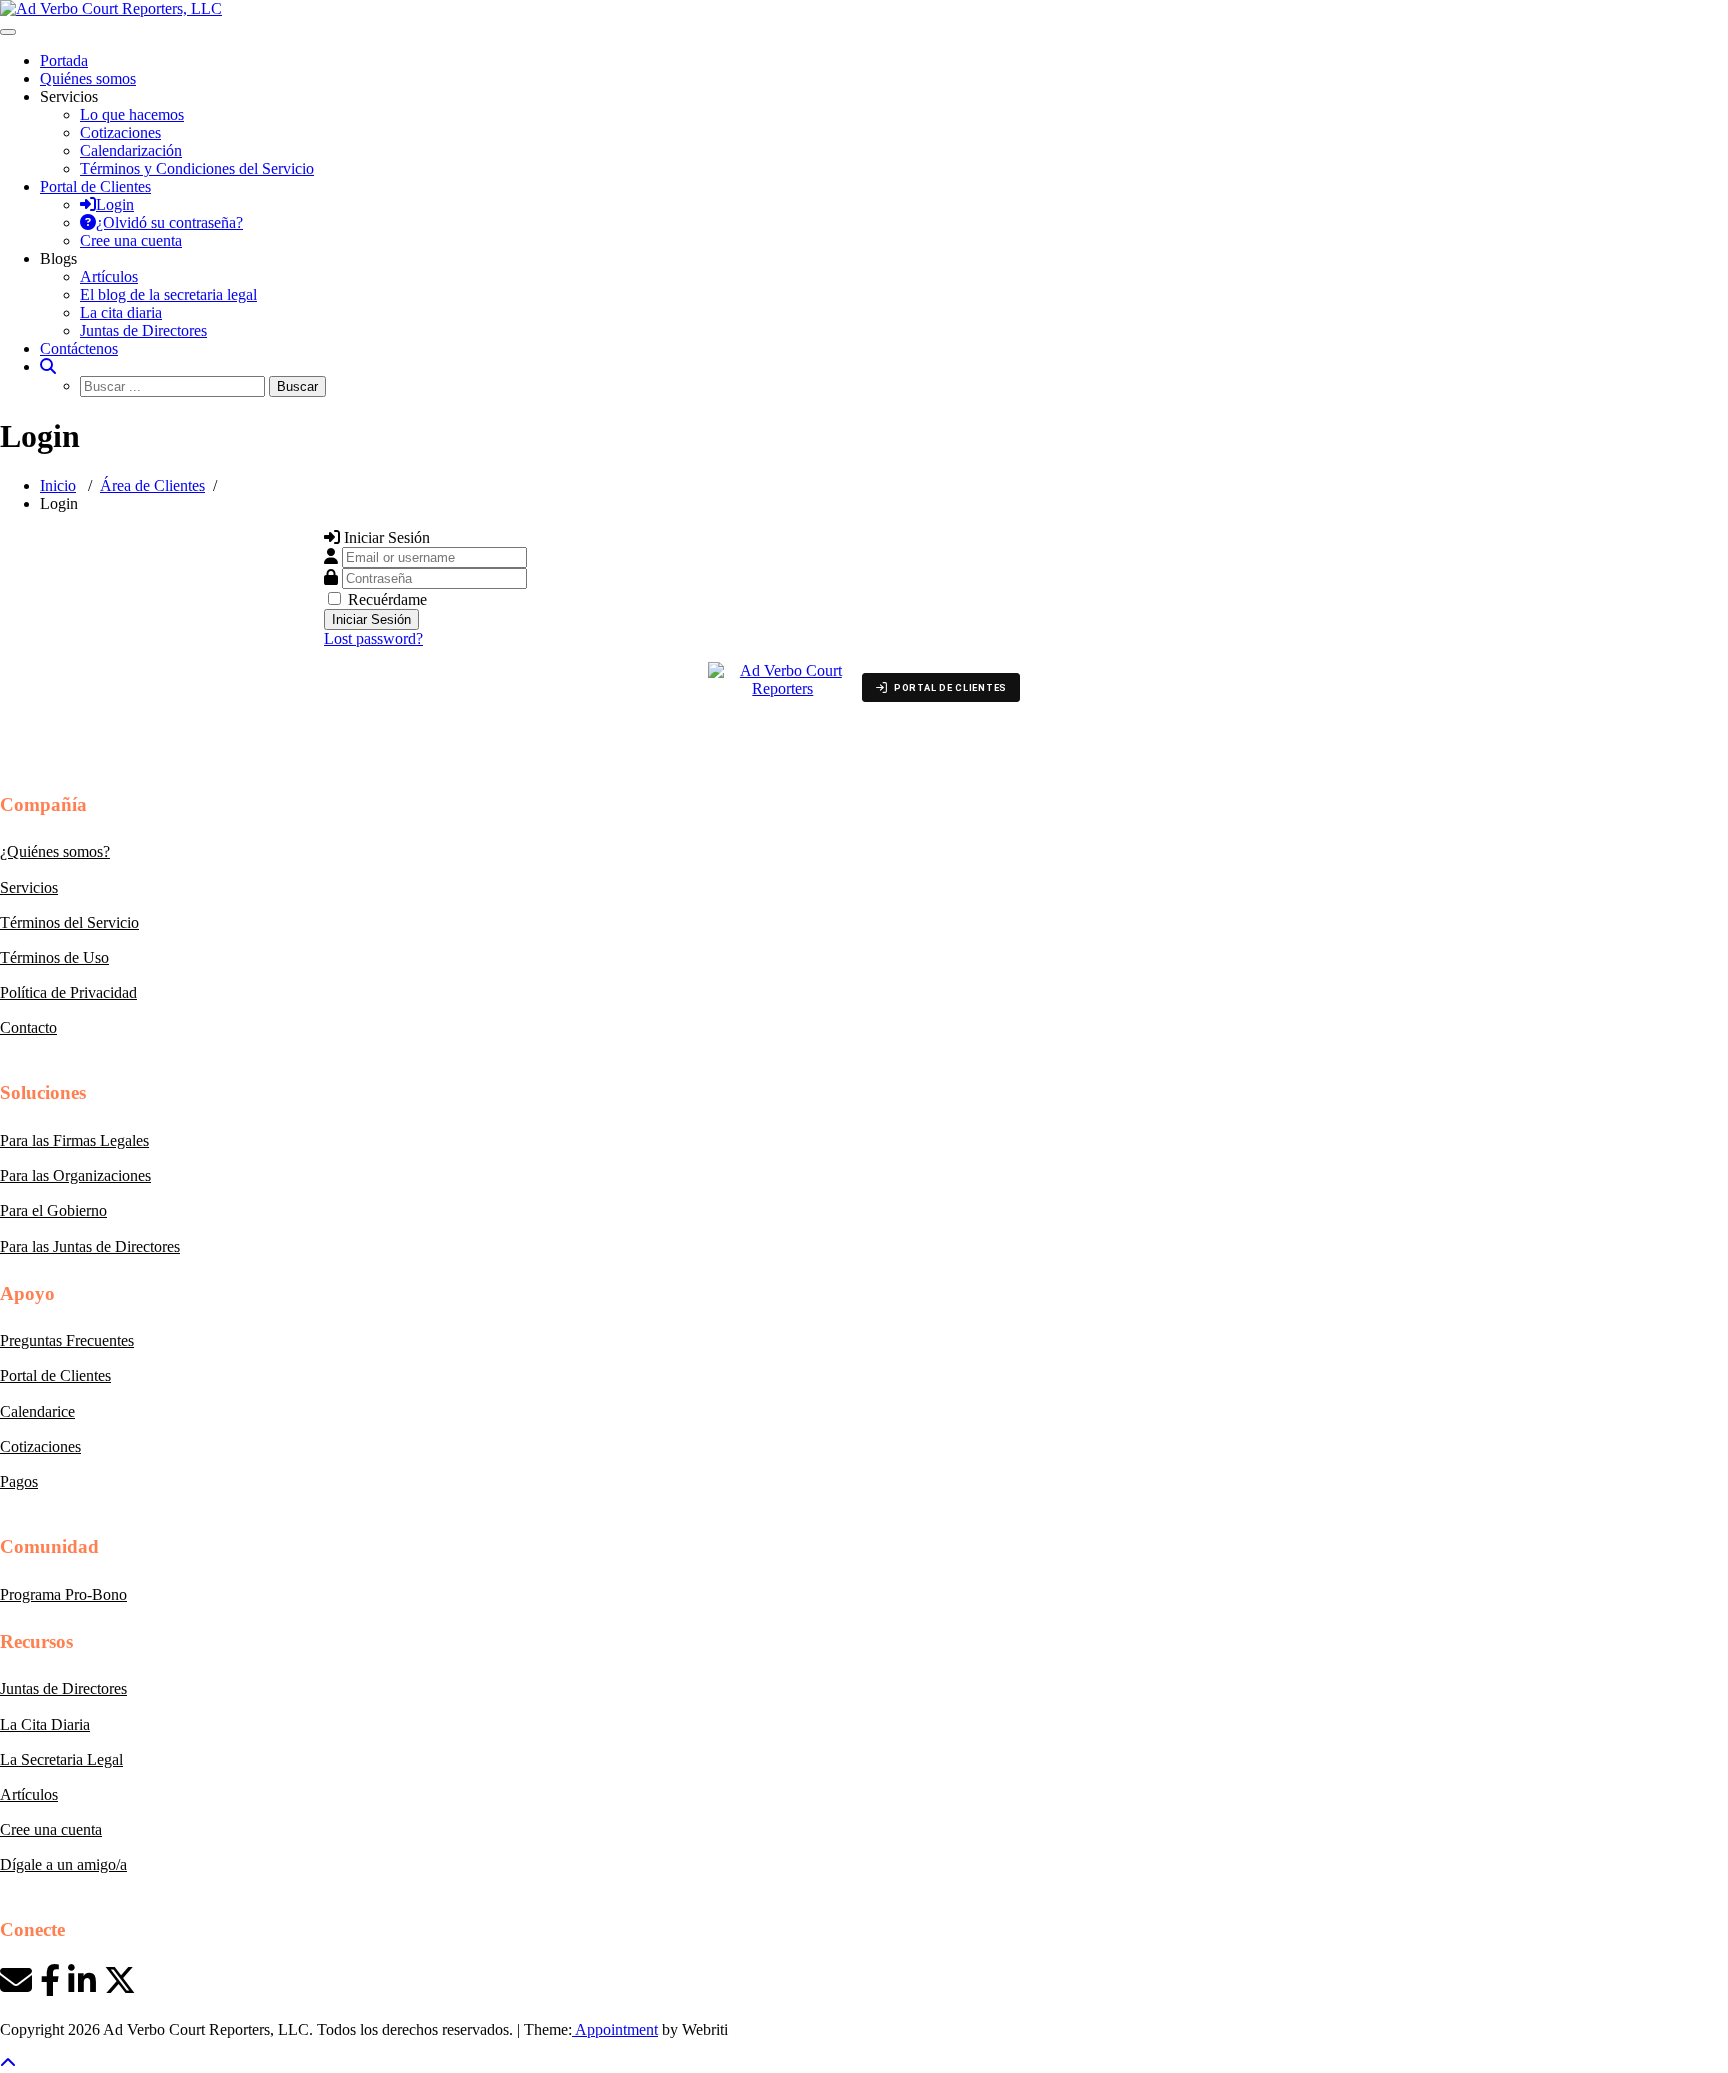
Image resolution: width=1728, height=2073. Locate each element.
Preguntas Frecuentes (67, 1340)
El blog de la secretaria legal (168, 294)
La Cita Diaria (45, 1724)
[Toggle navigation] (8, 32)
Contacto (28, 1027)
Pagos (19, 1481)
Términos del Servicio (69, 922)
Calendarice (37, 1411)
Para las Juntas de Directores (90, 1246)
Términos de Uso (54, 957)
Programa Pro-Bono (63, 1594)
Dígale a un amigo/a (63, 1864)
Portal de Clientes (55, 1375)
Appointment (615, 2029)
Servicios (29, 887)
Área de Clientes (152, 485)
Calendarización (131, 150)
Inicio (58, 485)
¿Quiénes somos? (55, 851)
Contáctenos (79, 348)
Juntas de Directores (143, 330)
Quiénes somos (88, 78)
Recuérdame (387, 599)
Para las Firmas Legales (74, 1140)
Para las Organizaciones (75, 1175)
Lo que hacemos (132, 114)
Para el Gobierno (53, 1210)
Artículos (109, 276)
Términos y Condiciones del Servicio (197, 168)
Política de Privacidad (68, 992)
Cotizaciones (120, 132)
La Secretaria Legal (61, 1759)
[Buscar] (48, 366)
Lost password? (373, 638)
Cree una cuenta (51, 1829)
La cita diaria (121, 312)
